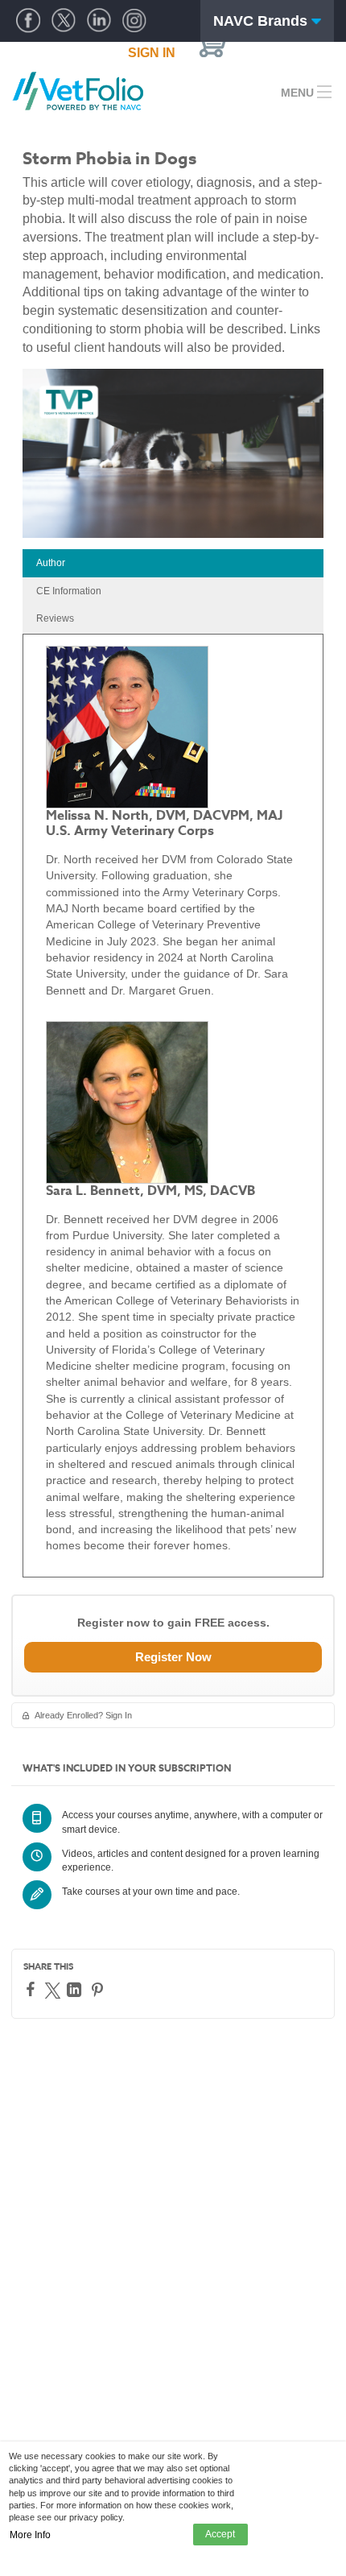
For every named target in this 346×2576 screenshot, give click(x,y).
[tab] (173, 563)
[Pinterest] (99, 1990)
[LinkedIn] (76, 1990)
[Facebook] (33, 1989)
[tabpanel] (173, 1106)
